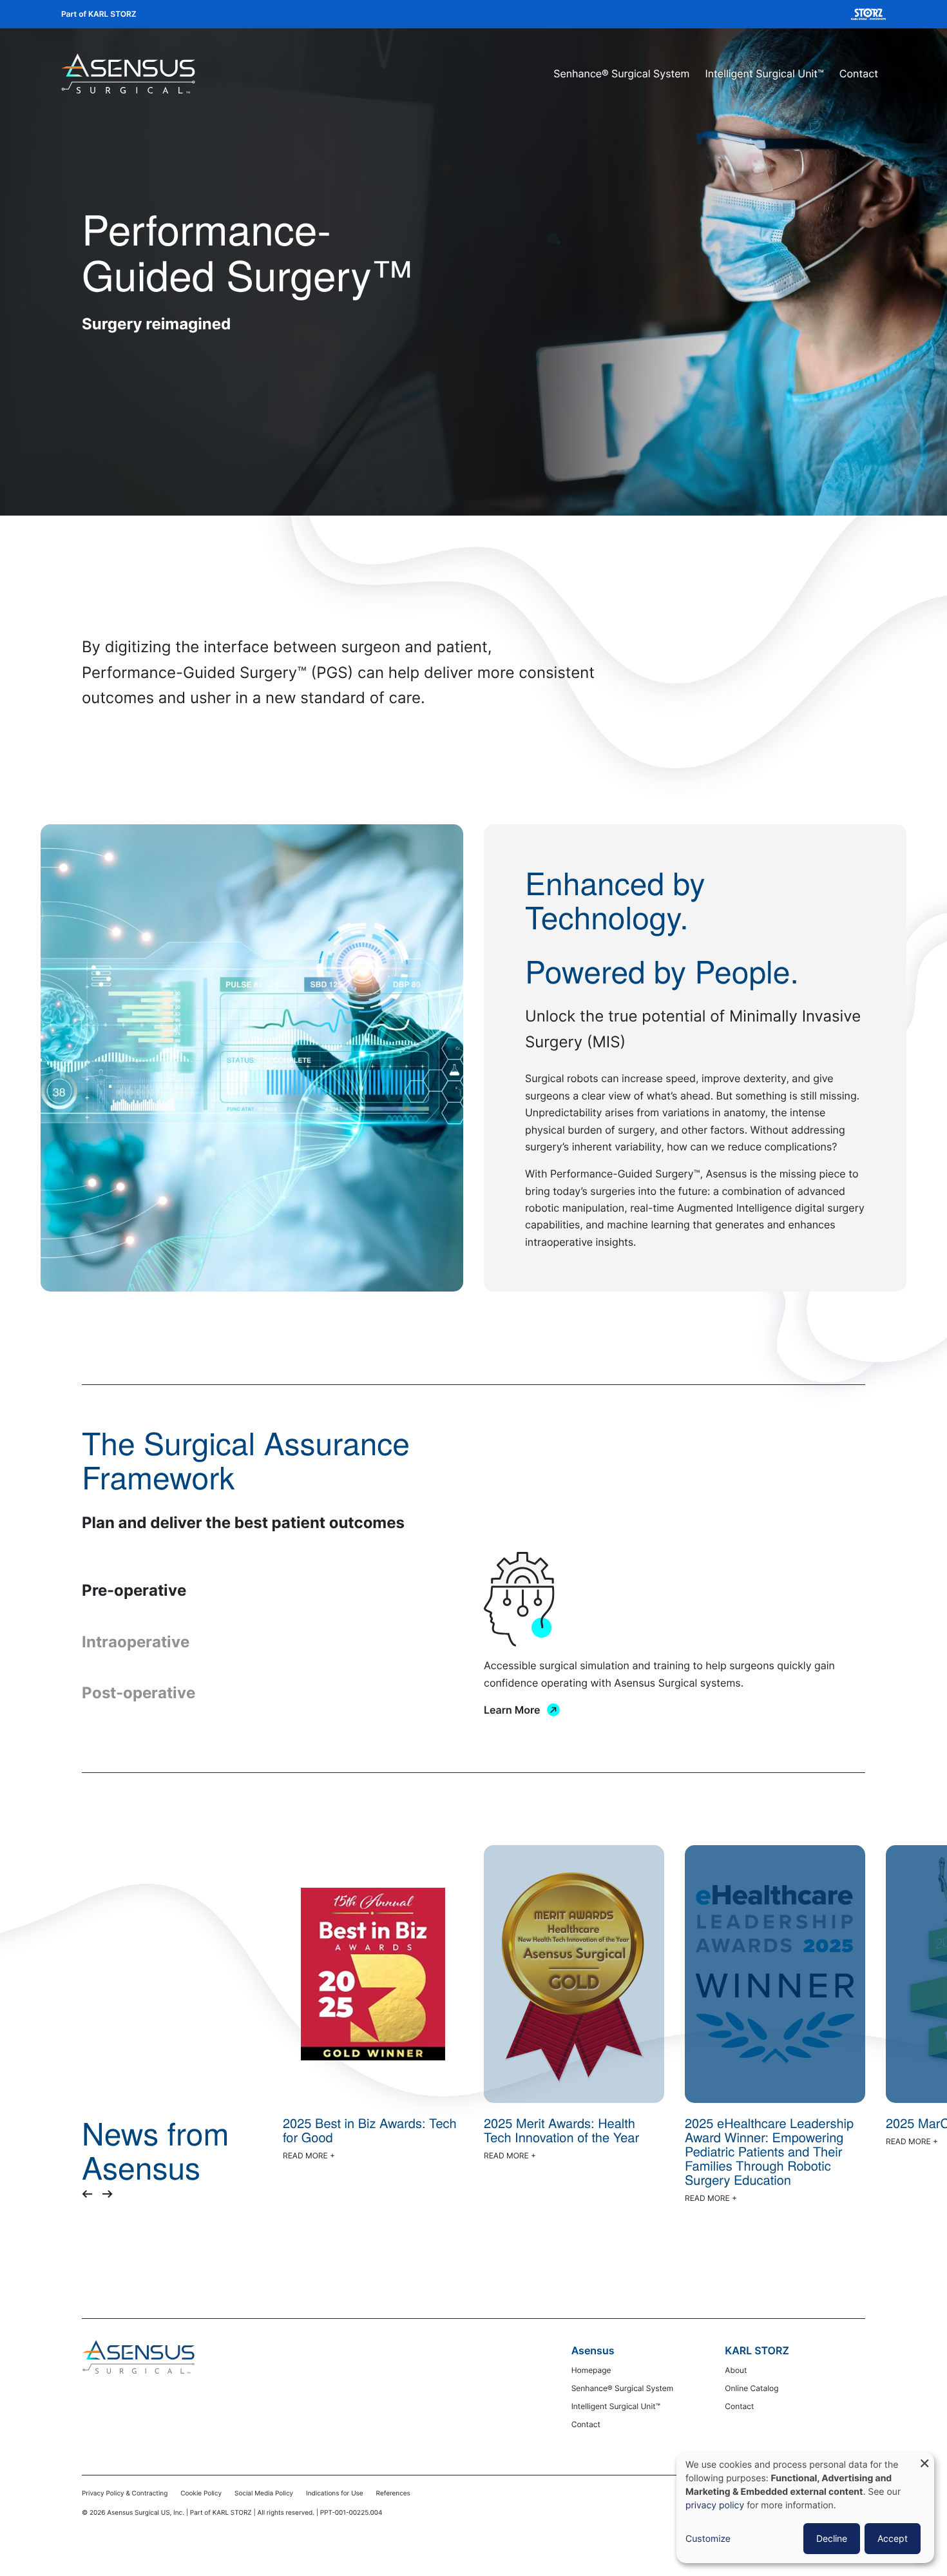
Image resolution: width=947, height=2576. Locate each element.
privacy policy (715, 2505)
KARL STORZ (757, 2350)
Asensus (593, 2350)
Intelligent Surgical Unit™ (765, 73)
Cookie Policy (201, 2494)
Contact (859, 73)
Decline (832, 2538)
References (393, 2494)
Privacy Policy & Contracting (125, 2494)
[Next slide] (108, 2194)
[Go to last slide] (87, 2194)
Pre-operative (134, 1590)
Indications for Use (335, 2494)
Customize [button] (708, 2539)
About (736, 2370)
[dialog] (805, 2507)
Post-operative (139, 1693)
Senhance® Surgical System (621, 73)
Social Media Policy (264, 2494)
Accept (893, 2538)
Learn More (512, 1710)
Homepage (591, 2370)
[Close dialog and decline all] (924, 2460)
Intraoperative (136, 1642)
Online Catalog (751, 2388)
